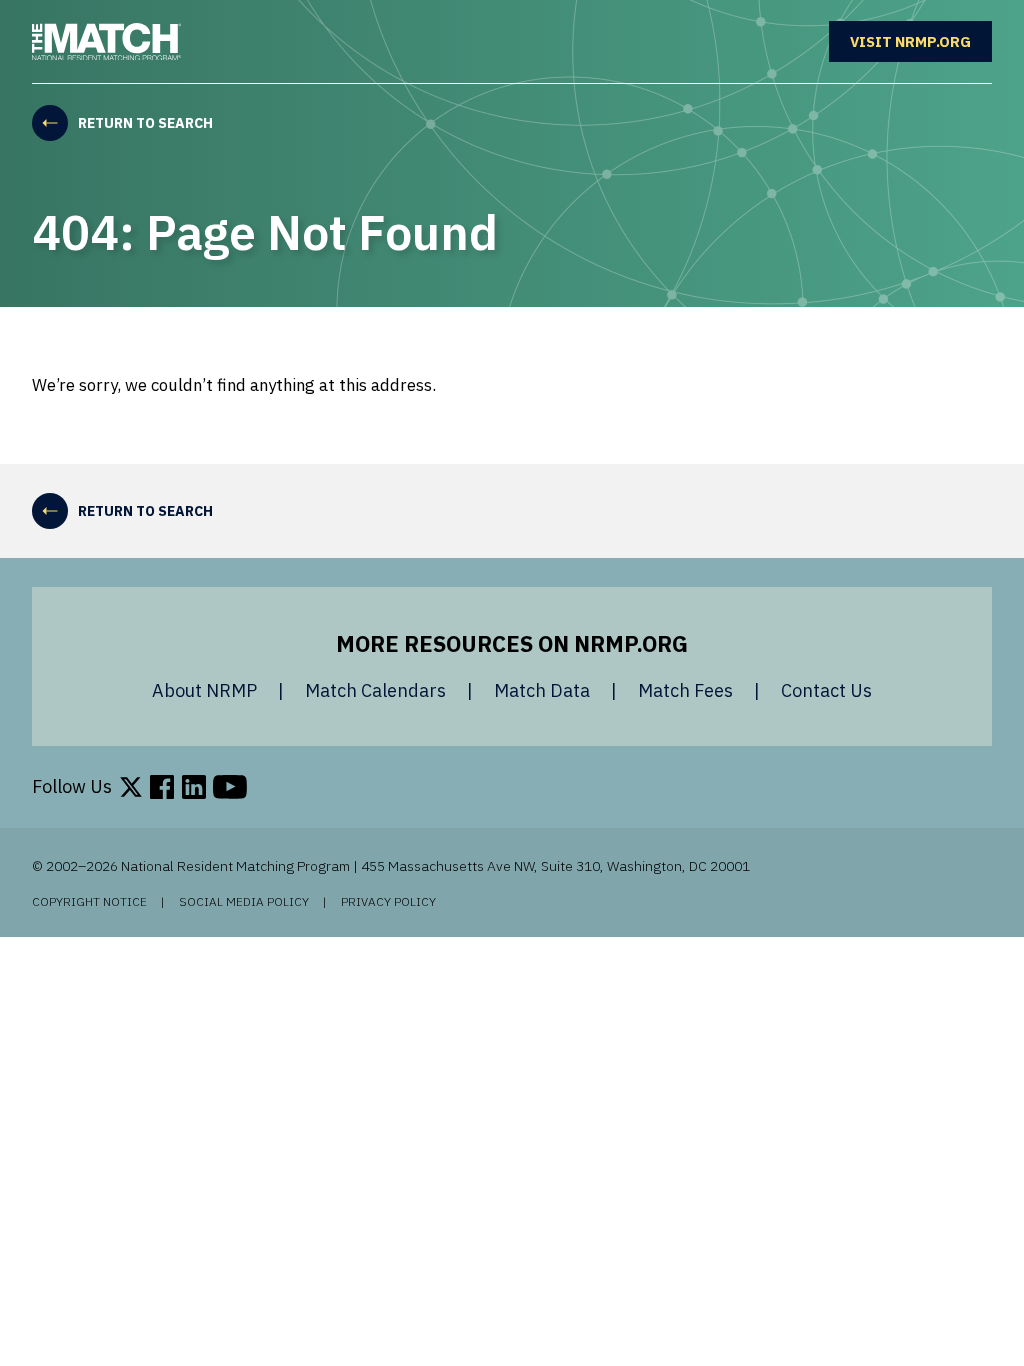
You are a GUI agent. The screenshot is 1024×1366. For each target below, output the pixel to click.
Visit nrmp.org (921, 40)
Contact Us (826, 690)
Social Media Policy (244, 902)
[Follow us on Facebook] (162, 787)
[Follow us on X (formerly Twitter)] (131, 787)
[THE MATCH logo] (106, 42)
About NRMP (204, 690)
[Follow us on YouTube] (230, 787)
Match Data (542, 690)
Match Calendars (375, 690)
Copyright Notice (89, 902)
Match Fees (685, 690)
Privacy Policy (388, 902)
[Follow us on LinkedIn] (194, 787)
